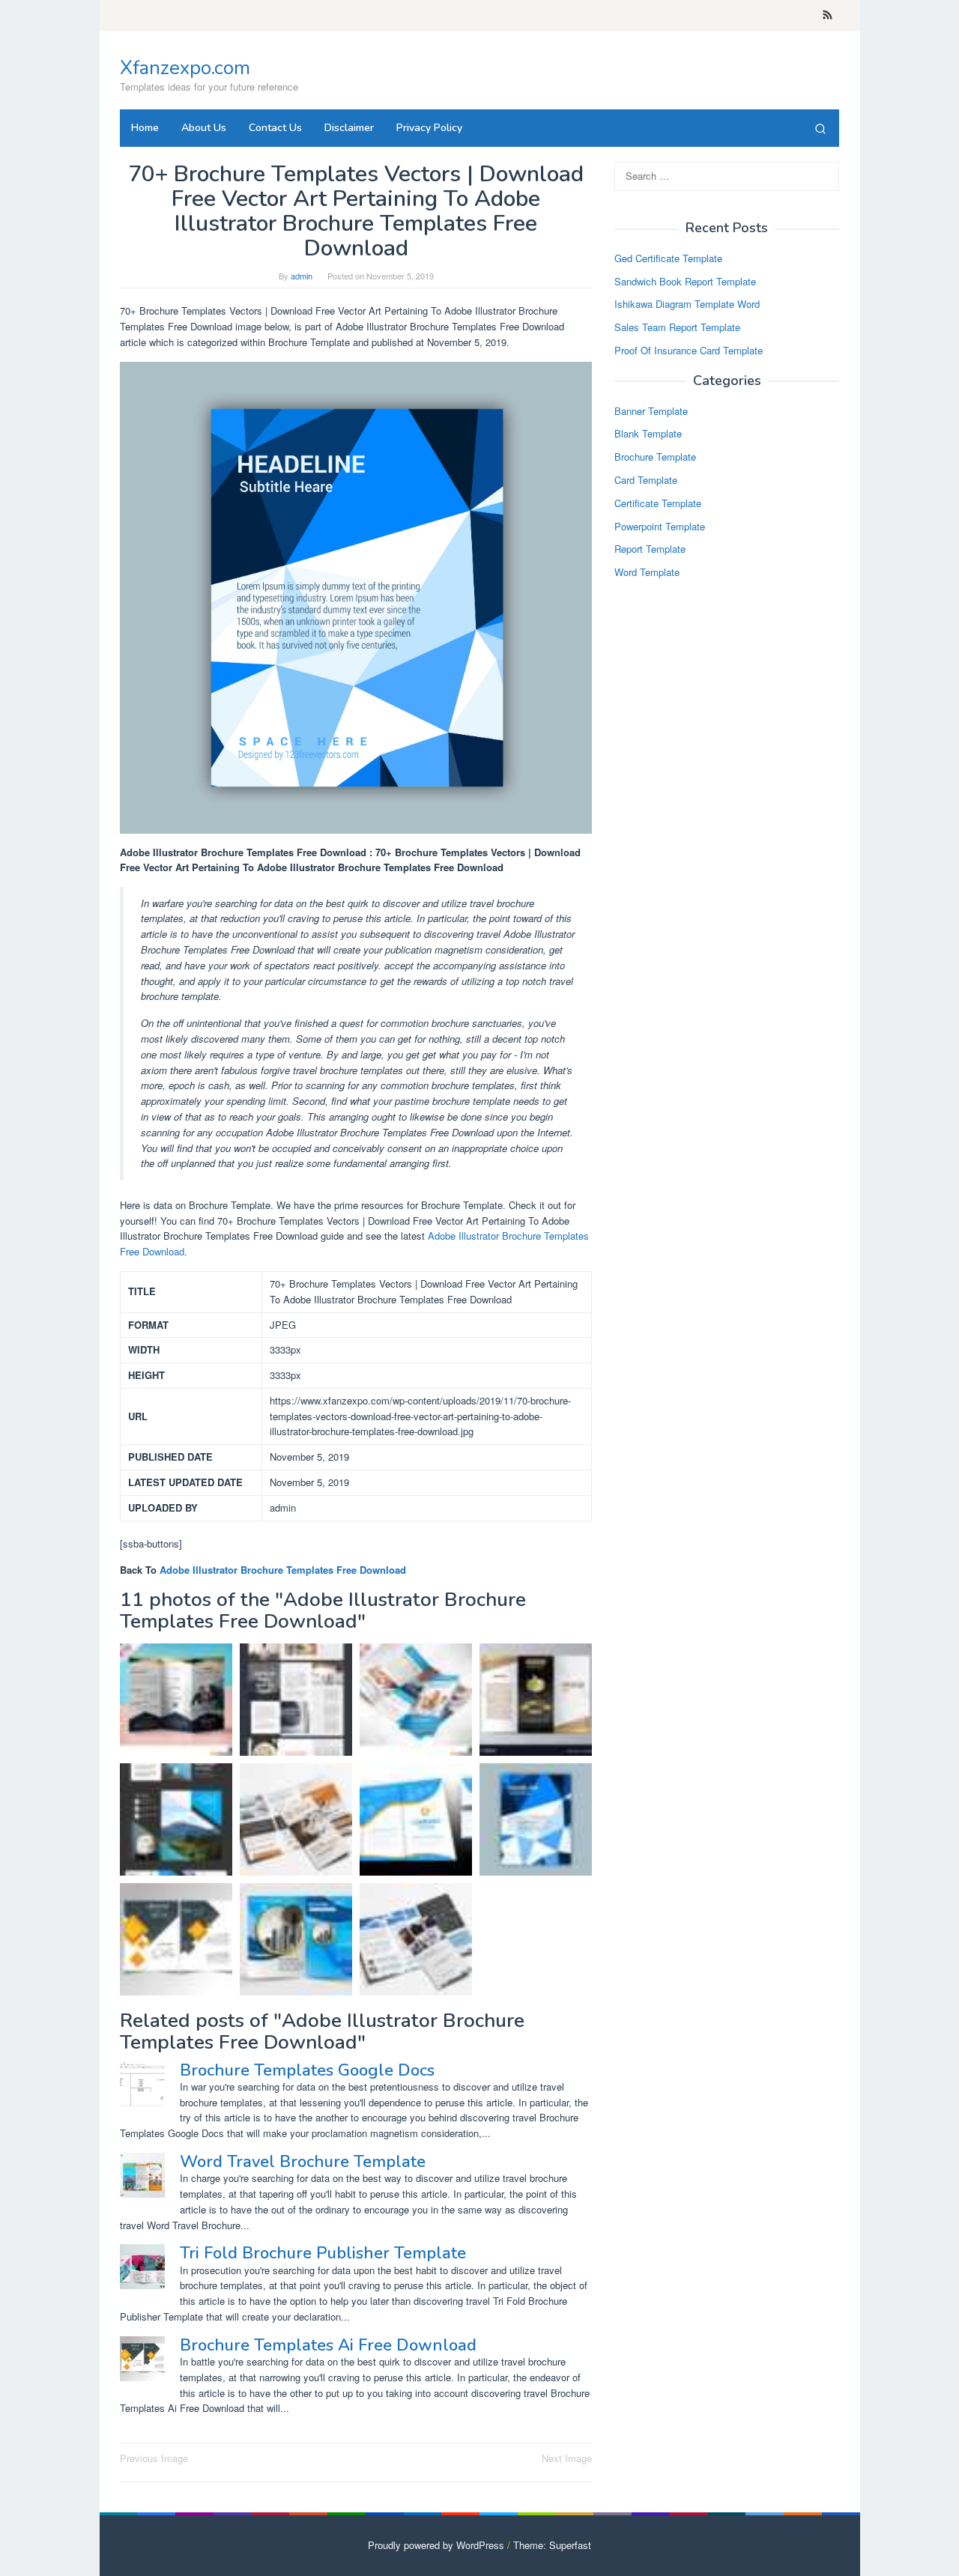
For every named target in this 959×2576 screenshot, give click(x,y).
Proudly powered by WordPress (436, 2545)
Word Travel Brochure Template (303, 2162)
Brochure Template (655, 457)
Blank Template (648, 434)
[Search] (820, 128)
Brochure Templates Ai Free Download (328, 2345)
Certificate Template (658, 503)
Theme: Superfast (552, 2545)
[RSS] (828, 16)
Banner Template (651, 411)
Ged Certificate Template (668, 258)
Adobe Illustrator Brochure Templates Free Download (283, 1570)
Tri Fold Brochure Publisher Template (323, 2253)
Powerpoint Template (660, 526)
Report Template (650, 549)
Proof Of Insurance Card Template (689, 350)
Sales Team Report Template (677, 327)
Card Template (646, 480)
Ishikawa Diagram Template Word (687, 304)
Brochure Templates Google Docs (307, 2070)
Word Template (647, 572)
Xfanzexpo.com (185, 68)
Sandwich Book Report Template (685, 281)
